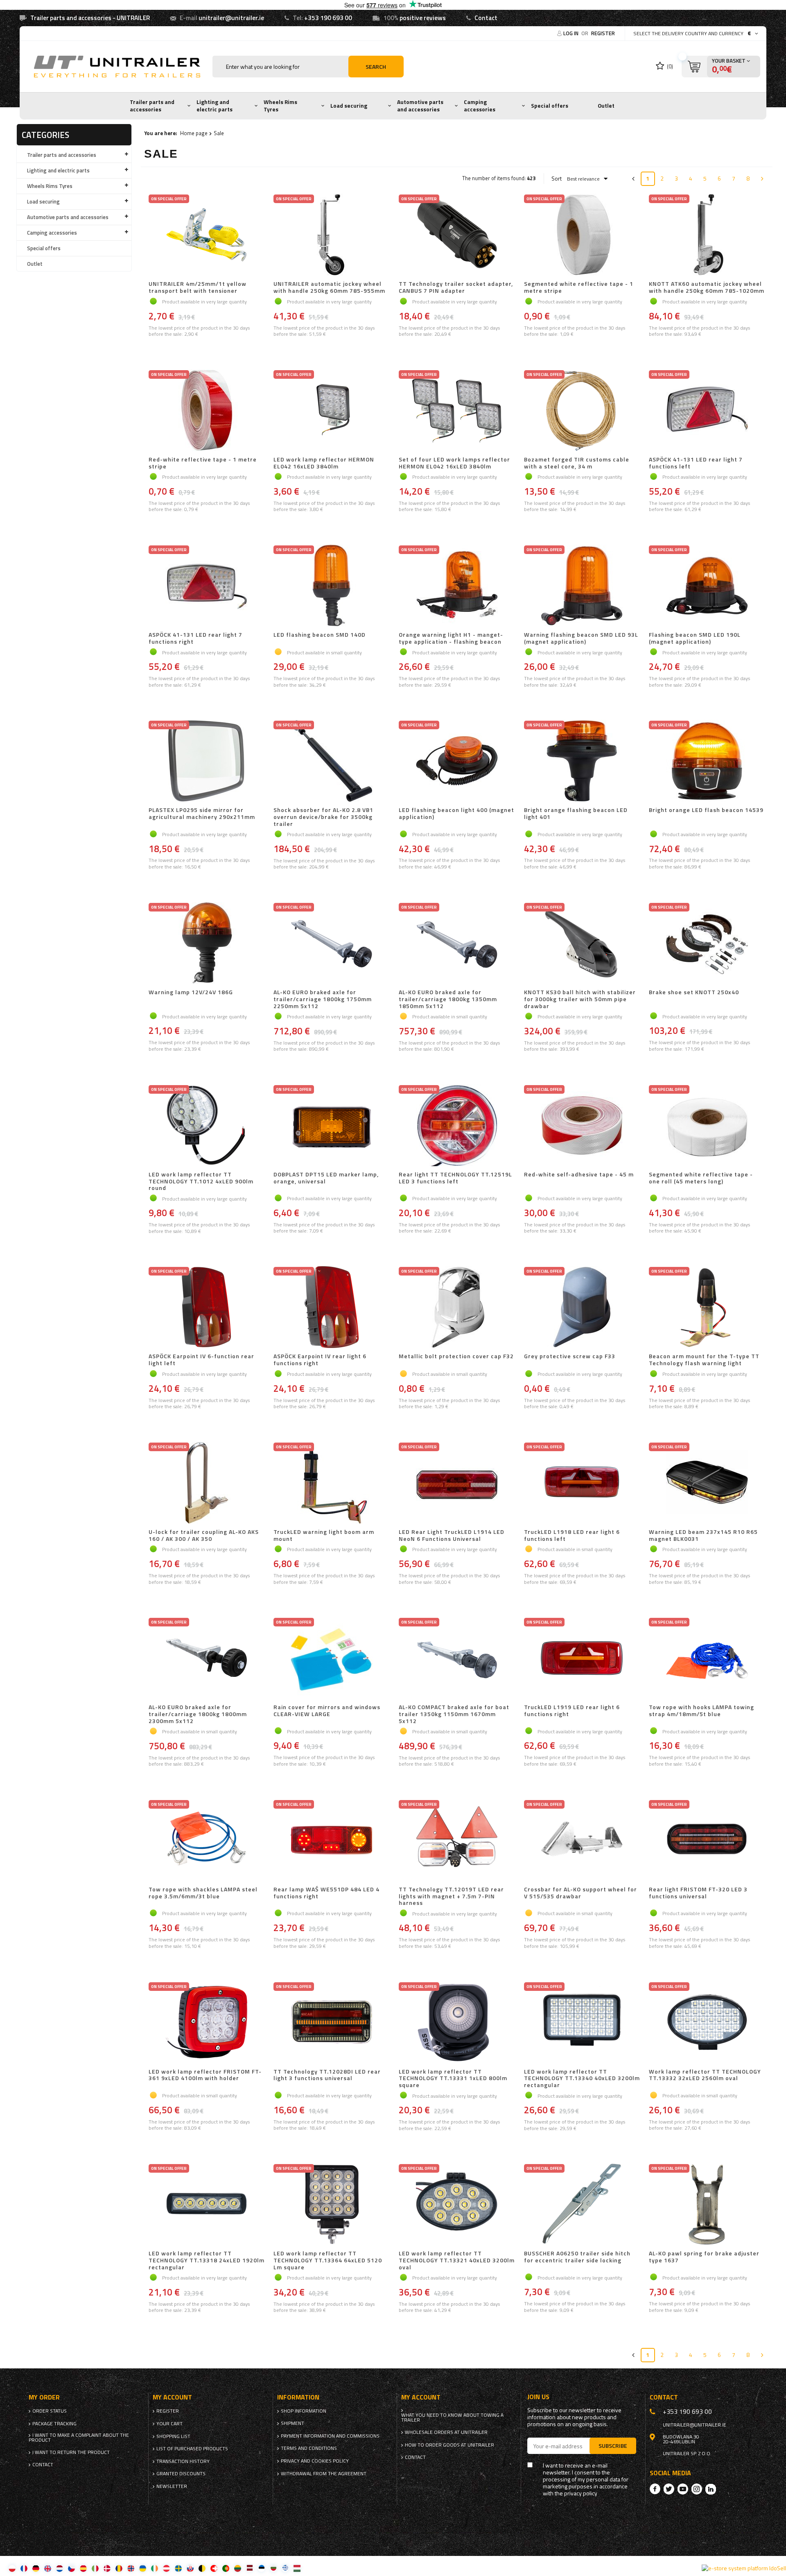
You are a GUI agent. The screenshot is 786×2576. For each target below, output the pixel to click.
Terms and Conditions (309, 2448)
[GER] (36, 2568)
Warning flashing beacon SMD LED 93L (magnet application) (581, 638)
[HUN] (297, 2568)
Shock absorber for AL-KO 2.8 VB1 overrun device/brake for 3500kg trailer (323, 817)
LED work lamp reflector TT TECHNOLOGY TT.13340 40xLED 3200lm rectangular (582, 2078)
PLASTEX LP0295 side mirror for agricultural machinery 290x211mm (202, 814)
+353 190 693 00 (328, 18)
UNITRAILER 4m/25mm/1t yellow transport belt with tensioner (198, 287)
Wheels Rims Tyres (280, 106)
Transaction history (183, 2461)
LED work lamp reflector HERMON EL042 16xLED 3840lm (324, 463)
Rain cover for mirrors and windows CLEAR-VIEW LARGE (327, 1711)
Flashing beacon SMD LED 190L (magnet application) (695, 638)
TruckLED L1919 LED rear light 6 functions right (572, 1711)
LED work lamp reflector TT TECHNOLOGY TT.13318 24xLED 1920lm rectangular (207, 2260)
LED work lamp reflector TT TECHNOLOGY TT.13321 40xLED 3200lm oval (457, 2260)
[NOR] (131, 2568)
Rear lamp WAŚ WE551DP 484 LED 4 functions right (326, 1893)
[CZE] (71, 2568)
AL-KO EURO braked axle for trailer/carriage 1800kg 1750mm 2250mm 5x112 (323, 999)
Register (603, 33)
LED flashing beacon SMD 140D (320, 635)
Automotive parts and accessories (420, 106)
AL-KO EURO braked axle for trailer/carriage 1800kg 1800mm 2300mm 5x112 (198, 1714)
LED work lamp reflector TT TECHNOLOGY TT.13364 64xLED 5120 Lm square (328, 2260)
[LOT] (250, 2568)
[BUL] (273, 2568)
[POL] (12, 2568)
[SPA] (83, 2568)
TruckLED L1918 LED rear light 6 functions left (572, 1536)
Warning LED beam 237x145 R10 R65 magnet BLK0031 (703, 1536)
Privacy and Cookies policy (315, 2461)
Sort (557, 179)
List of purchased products (192, 2449)
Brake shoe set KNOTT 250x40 (694, 993)
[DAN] (107, 2568)
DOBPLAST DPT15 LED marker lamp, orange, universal (326, 1178)
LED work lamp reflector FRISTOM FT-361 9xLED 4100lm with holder (205, 2075)
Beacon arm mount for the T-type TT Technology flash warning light (704, 1360)
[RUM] (119, 2568)
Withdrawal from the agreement (324, 2474)
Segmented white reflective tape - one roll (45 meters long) (701, 1178)
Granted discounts (181, 2474)
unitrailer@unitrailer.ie (231, 18)
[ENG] (48, 2568)
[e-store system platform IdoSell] (744, 2568)
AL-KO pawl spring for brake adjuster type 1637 (704, 2257)
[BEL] (202, 2568)
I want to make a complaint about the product (79, 2438)
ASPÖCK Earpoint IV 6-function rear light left (201, 1360)
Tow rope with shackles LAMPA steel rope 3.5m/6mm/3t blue (203, 1893)
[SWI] (214, 2568)
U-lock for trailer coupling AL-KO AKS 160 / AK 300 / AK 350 (204, 1536)
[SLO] (190, 2568)
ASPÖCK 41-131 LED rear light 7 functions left (696, 463)
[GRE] (285, 2568)
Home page (194, 133)
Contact (486, 18)
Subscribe (613, 2446)
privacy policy (581, 2493)
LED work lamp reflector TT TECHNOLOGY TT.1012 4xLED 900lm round (201, 1181)
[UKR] (143, 2568)
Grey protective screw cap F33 (570, 1357)
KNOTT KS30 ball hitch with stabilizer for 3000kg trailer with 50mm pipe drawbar (580, 999)
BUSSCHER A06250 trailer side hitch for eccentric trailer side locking (577, 2257)
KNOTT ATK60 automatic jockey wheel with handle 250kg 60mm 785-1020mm (707, 287)
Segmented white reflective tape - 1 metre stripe (579, 287)
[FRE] (24, 2568)
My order (44, 2397)
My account (172, 2397)
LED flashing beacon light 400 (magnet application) (456, 814)
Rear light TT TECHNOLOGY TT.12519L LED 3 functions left (455, 1178)
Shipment (292, 2423)
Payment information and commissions (330, 2436)
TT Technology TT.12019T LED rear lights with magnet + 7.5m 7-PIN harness (451, 1896)
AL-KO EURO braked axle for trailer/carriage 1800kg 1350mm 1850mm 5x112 (448, 999)
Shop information (304, 2411)
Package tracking (54, 2424)
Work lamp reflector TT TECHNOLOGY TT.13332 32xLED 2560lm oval (705, 2075)
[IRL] (155, 2568)
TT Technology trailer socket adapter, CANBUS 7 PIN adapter (456, 287)
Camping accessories (480, 106)
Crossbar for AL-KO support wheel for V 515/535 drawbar (580, 1893)
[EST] (261, 2568)
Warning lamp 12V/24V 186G (191, 993)
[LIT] (238, 2568)
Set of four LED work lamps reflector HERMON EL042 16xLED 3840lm (454, 463)
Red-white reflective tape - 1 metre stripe (203, 463)
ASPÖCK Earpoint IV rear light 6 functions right (320, 1360)
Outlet (606, 106)
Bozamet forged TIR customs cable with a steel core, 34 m (577, 463)
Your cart (169, 2424)
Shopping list (173, 2436)
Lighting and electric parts (215, 106)
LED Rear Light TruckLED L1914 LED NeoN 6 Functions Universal (452, 1536)
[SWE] (178, 2568)
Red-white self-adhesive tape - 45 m (579, 1175)
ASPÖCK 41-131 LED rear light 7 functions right (195, 638)
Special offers (550, 106)
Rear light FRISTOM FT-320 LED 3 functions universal (698, 1893)
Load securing (349, 106)
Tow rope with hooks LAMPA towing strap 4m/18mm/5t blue (701, 1711)
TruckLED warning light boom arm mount (324, 1536)
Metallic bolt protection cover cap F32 (456, 1357)
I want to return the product (71, 2452)
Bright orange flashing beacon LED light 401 (576, 814)
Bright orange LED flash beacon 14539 (706, 810)
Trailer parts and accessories (152, 106)
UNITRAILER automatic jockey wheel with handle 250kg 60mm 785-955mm (329, 287)
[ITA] (95, 2568)
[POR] (226, 2568)
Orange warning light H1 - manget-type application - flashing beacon (451, 638)
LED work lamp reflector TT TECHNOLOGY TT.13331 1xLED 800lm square (453, 2078)
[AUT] (166, 2568)
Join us (538, 2397)
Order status (50, 2411)
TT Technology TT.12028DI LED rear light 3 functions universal (327, 2075)
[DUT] (60, 2568)
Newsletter (172, 2486)
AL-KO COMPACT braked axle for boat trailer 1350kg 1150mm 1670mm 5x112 (454, 1714)
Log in (571, 33)
